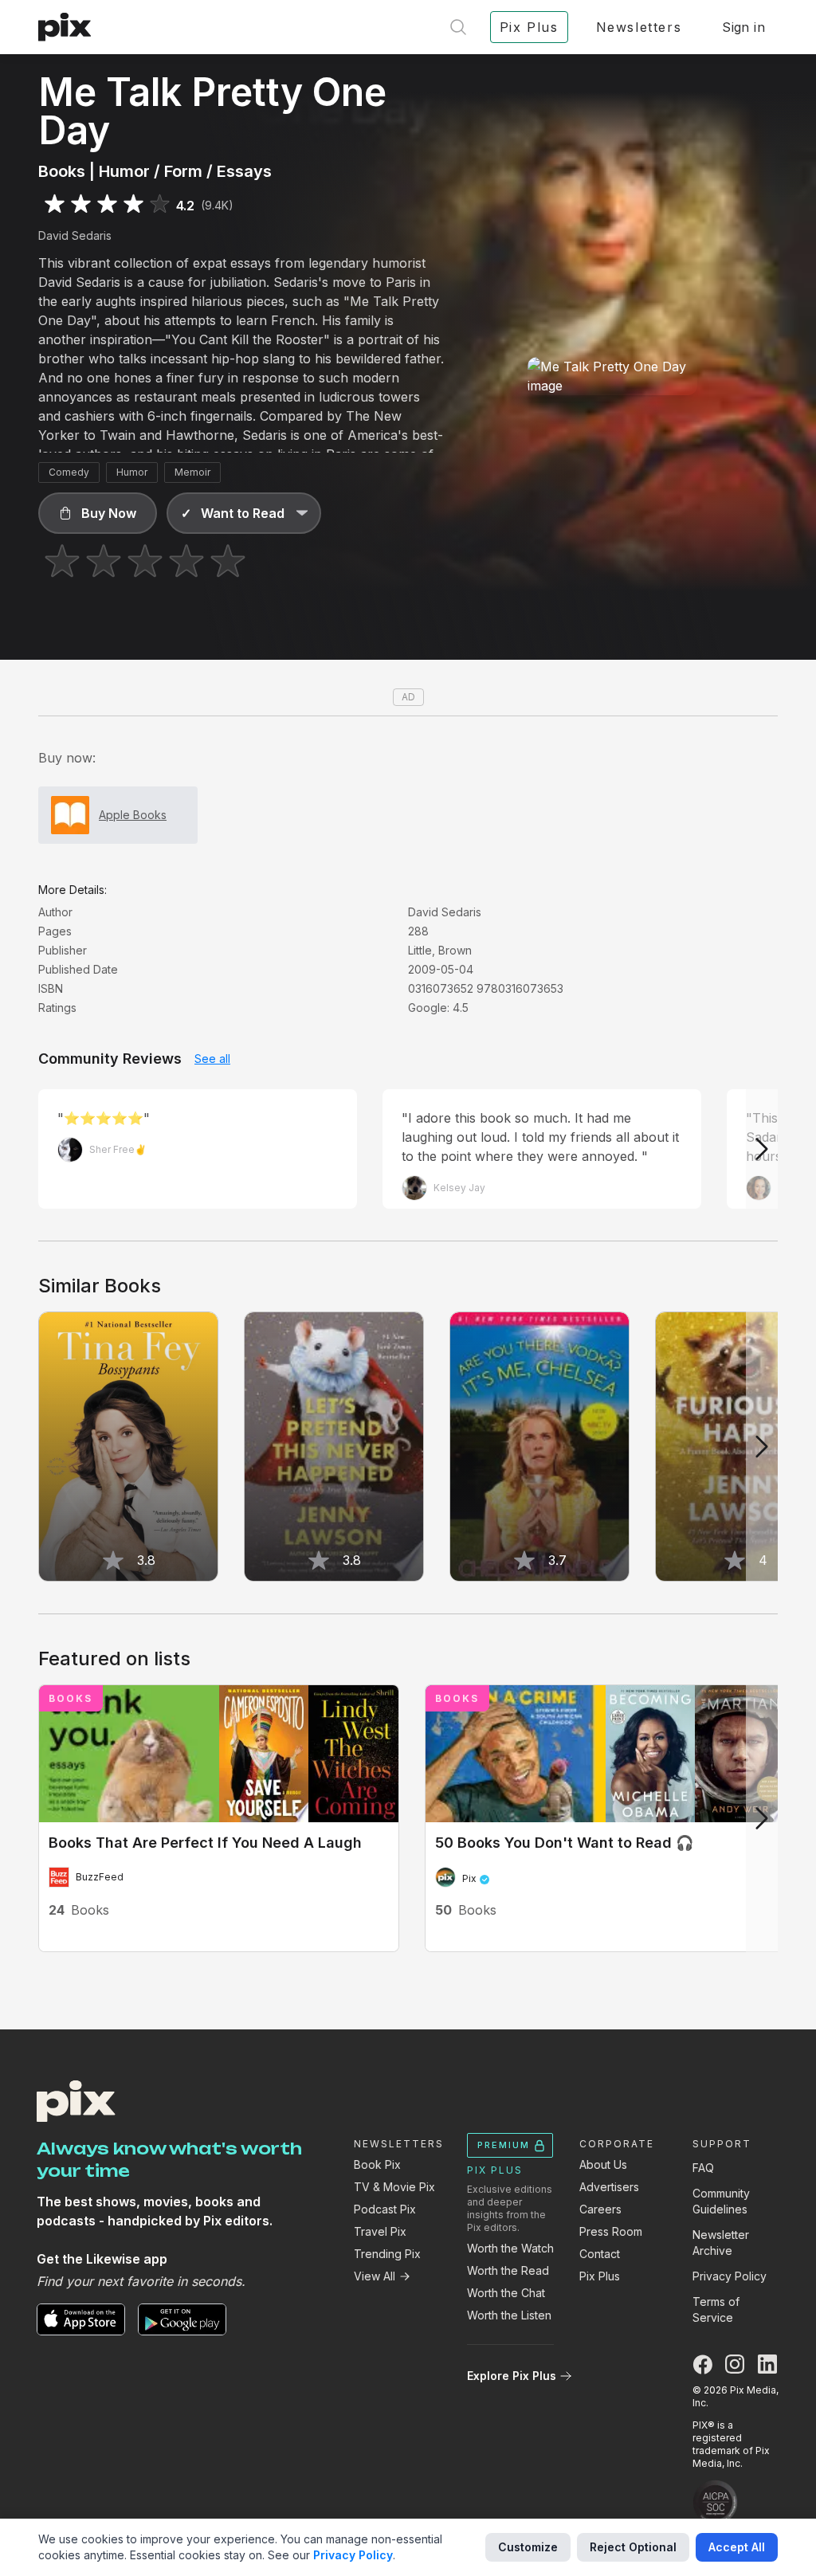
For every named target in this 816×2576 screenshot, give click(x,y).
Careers (600, 2209)
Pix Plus (600, 2276)
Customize (528, 2547)
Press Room (611, 2231)
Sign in (743, 27)
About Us (603, 2164)
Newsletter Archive (721, 2243)
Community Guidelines (721, 2201)
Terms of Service (716, 2309)
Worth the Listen (509, 2315)
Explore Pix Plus (512, 2376)
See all (212, 1059)
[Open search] (458, 27)
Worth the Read (508, 2270)
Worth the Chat (506, 2293)
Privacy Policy (730, 2276)
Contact (600, 2254)
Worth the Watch (510, 2248)
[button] (98, 513)
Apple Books (133, 815)
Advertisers (609, 2187)
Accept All (737, 2547)
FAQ (703, 2168)
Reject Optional (633, 2547)
